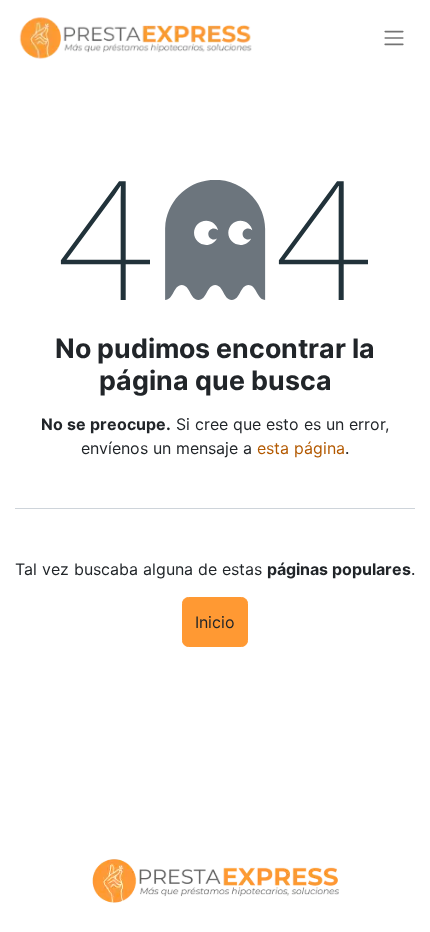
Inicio (215, 622)
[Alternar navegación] (394, 38)
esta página (301, 448)
